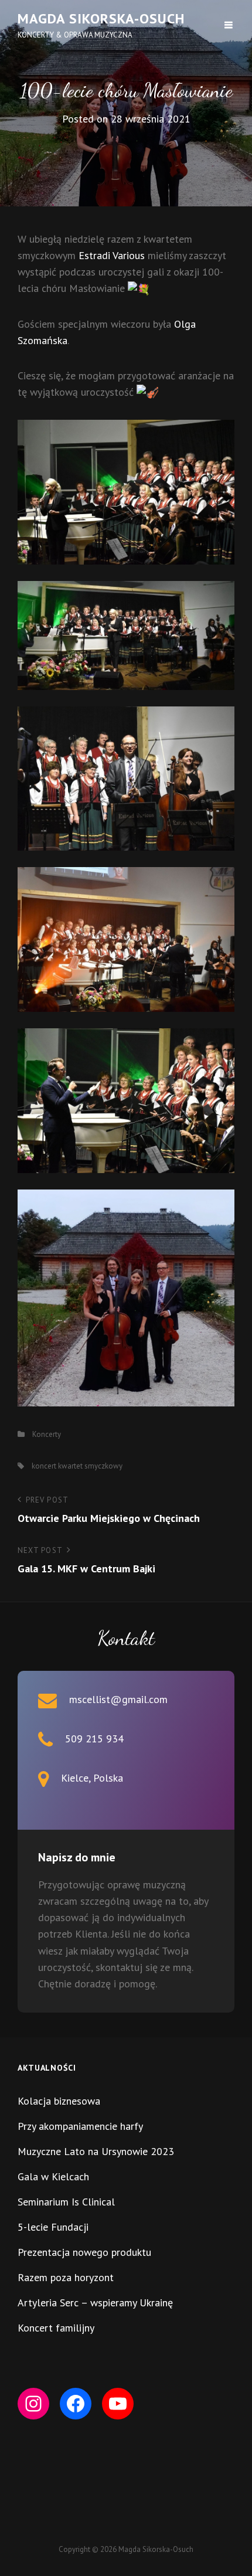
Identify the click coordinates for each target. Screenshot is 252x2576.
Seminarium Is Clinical (66, 2202)
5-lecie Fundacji (53, 2227)
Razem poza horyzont (66, 2277)
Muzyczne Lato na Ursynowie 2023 (96, 2151)
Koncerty (47, 1434)
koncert (44, 1466)
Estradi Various (112, 255)
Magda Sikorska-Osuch (101, 18)
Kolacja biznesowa (59, 2101)
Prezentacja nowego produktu (84, 2252)
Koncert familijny (56, 2328)
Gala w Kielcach (53, 2176)
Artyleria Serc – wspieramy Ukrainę (95, 2303)
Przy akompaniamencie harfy (80, 2126)
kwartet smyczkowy (90, 1466)
